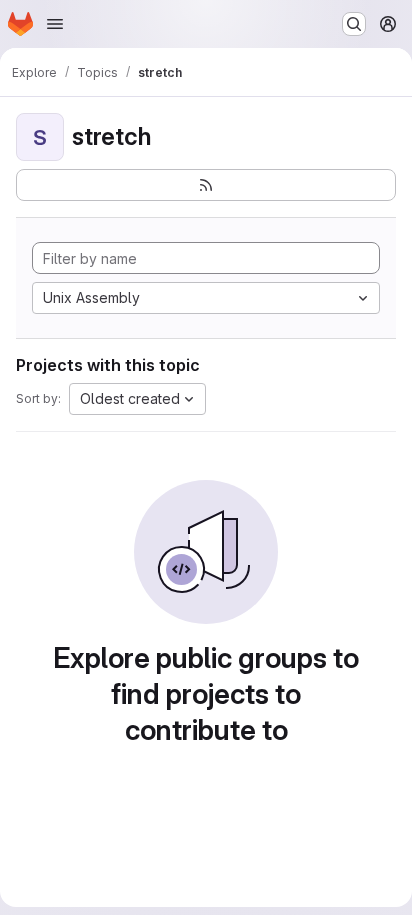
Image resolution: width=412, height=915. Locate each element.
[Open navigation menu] (55, 24)
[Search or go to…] (354, 24)
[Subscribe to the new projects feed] (206, 185)
